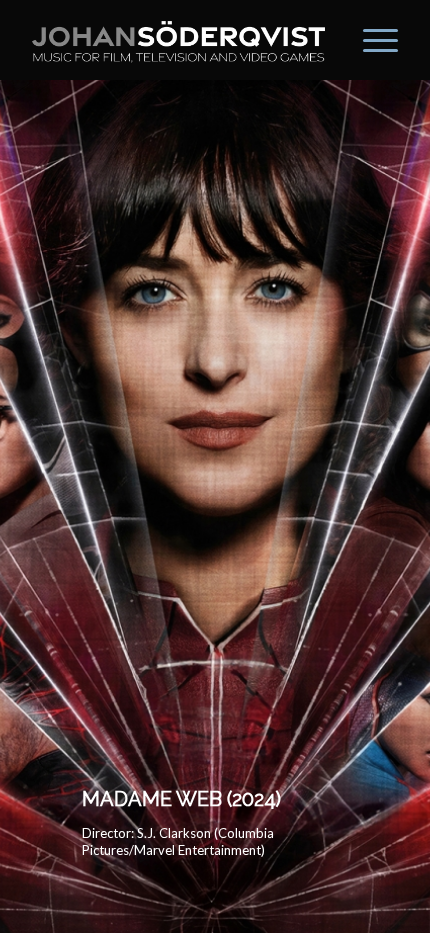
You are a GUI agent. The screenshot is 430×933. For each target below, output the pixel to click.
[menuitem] (370, 40)
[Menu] (370, 40)
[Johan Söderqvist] (178, 40)
